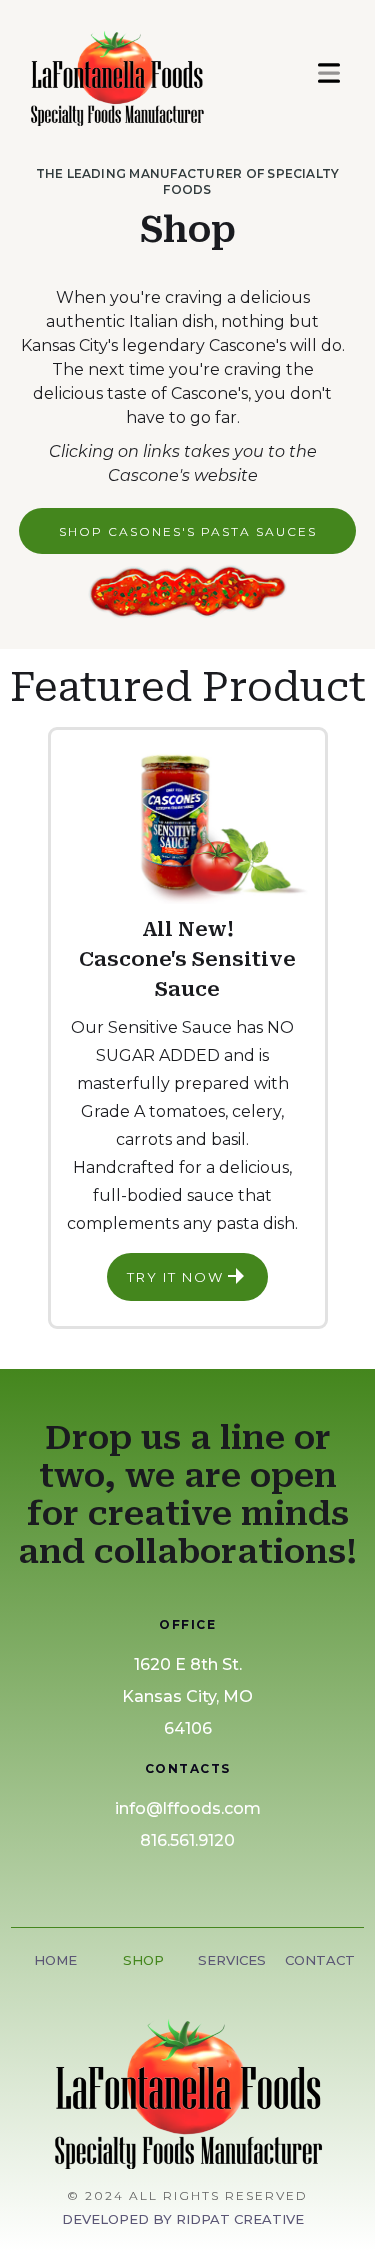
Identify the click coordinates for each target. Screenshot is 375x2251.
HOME (55, 1960)
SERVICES (232, 1960)
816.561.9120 (187, 1840)
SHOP (143, 1960)
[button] (329, 72)
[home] (154, 73)
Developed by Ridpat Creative (183, 2219)
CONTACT (320, 1960)
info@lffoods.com (188, 1808)
